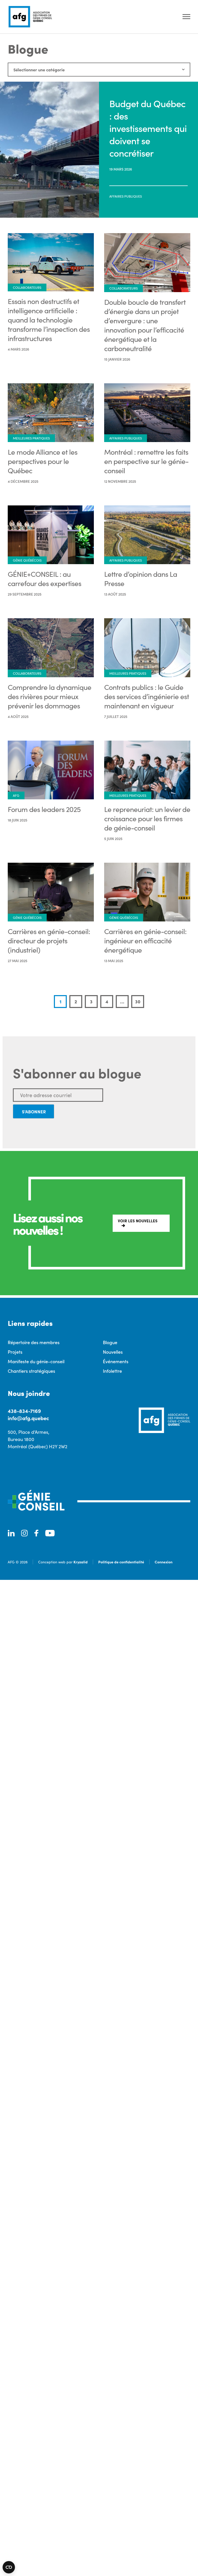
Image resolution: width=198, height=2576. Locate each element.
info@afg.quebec (28, 1418)
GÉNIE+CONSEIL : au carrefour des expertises (44, 579)
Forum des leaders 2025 (44, 809)
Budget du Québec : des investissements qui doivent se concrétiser (148, 128)
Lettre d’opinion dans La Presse (141, 579)
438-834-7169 (24, 1411)
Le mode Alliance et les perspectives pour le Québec (43, 461)
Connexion (164, 1562)
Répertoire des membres (34, 1342)
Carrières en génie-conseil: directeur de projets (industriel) (49, 940)
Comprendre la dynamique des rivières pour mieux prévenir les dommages (49, 696)
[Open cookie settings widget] (9, 2567)
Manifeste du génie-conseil (36, 1361)
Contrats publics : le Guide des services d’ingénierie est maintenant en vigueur (147, 696)
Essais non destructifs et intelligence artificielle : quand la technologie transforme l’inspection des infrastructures (49, 320)
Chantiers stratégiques (31, 1371)
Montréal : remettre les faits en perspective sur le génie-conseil (146, 461)
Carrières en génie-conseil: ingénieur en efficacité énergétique (145, 940)
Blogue (110, 1342)
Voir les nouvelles (138, 1221)
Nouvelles (113, 1352)
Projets (15, 1352)
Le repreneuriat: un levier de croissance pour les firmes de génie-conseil (147, 818)
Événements (116, 1361)
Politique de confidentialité (121, 1562)
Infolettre (112, 1371)
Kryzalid (81, 1562)
